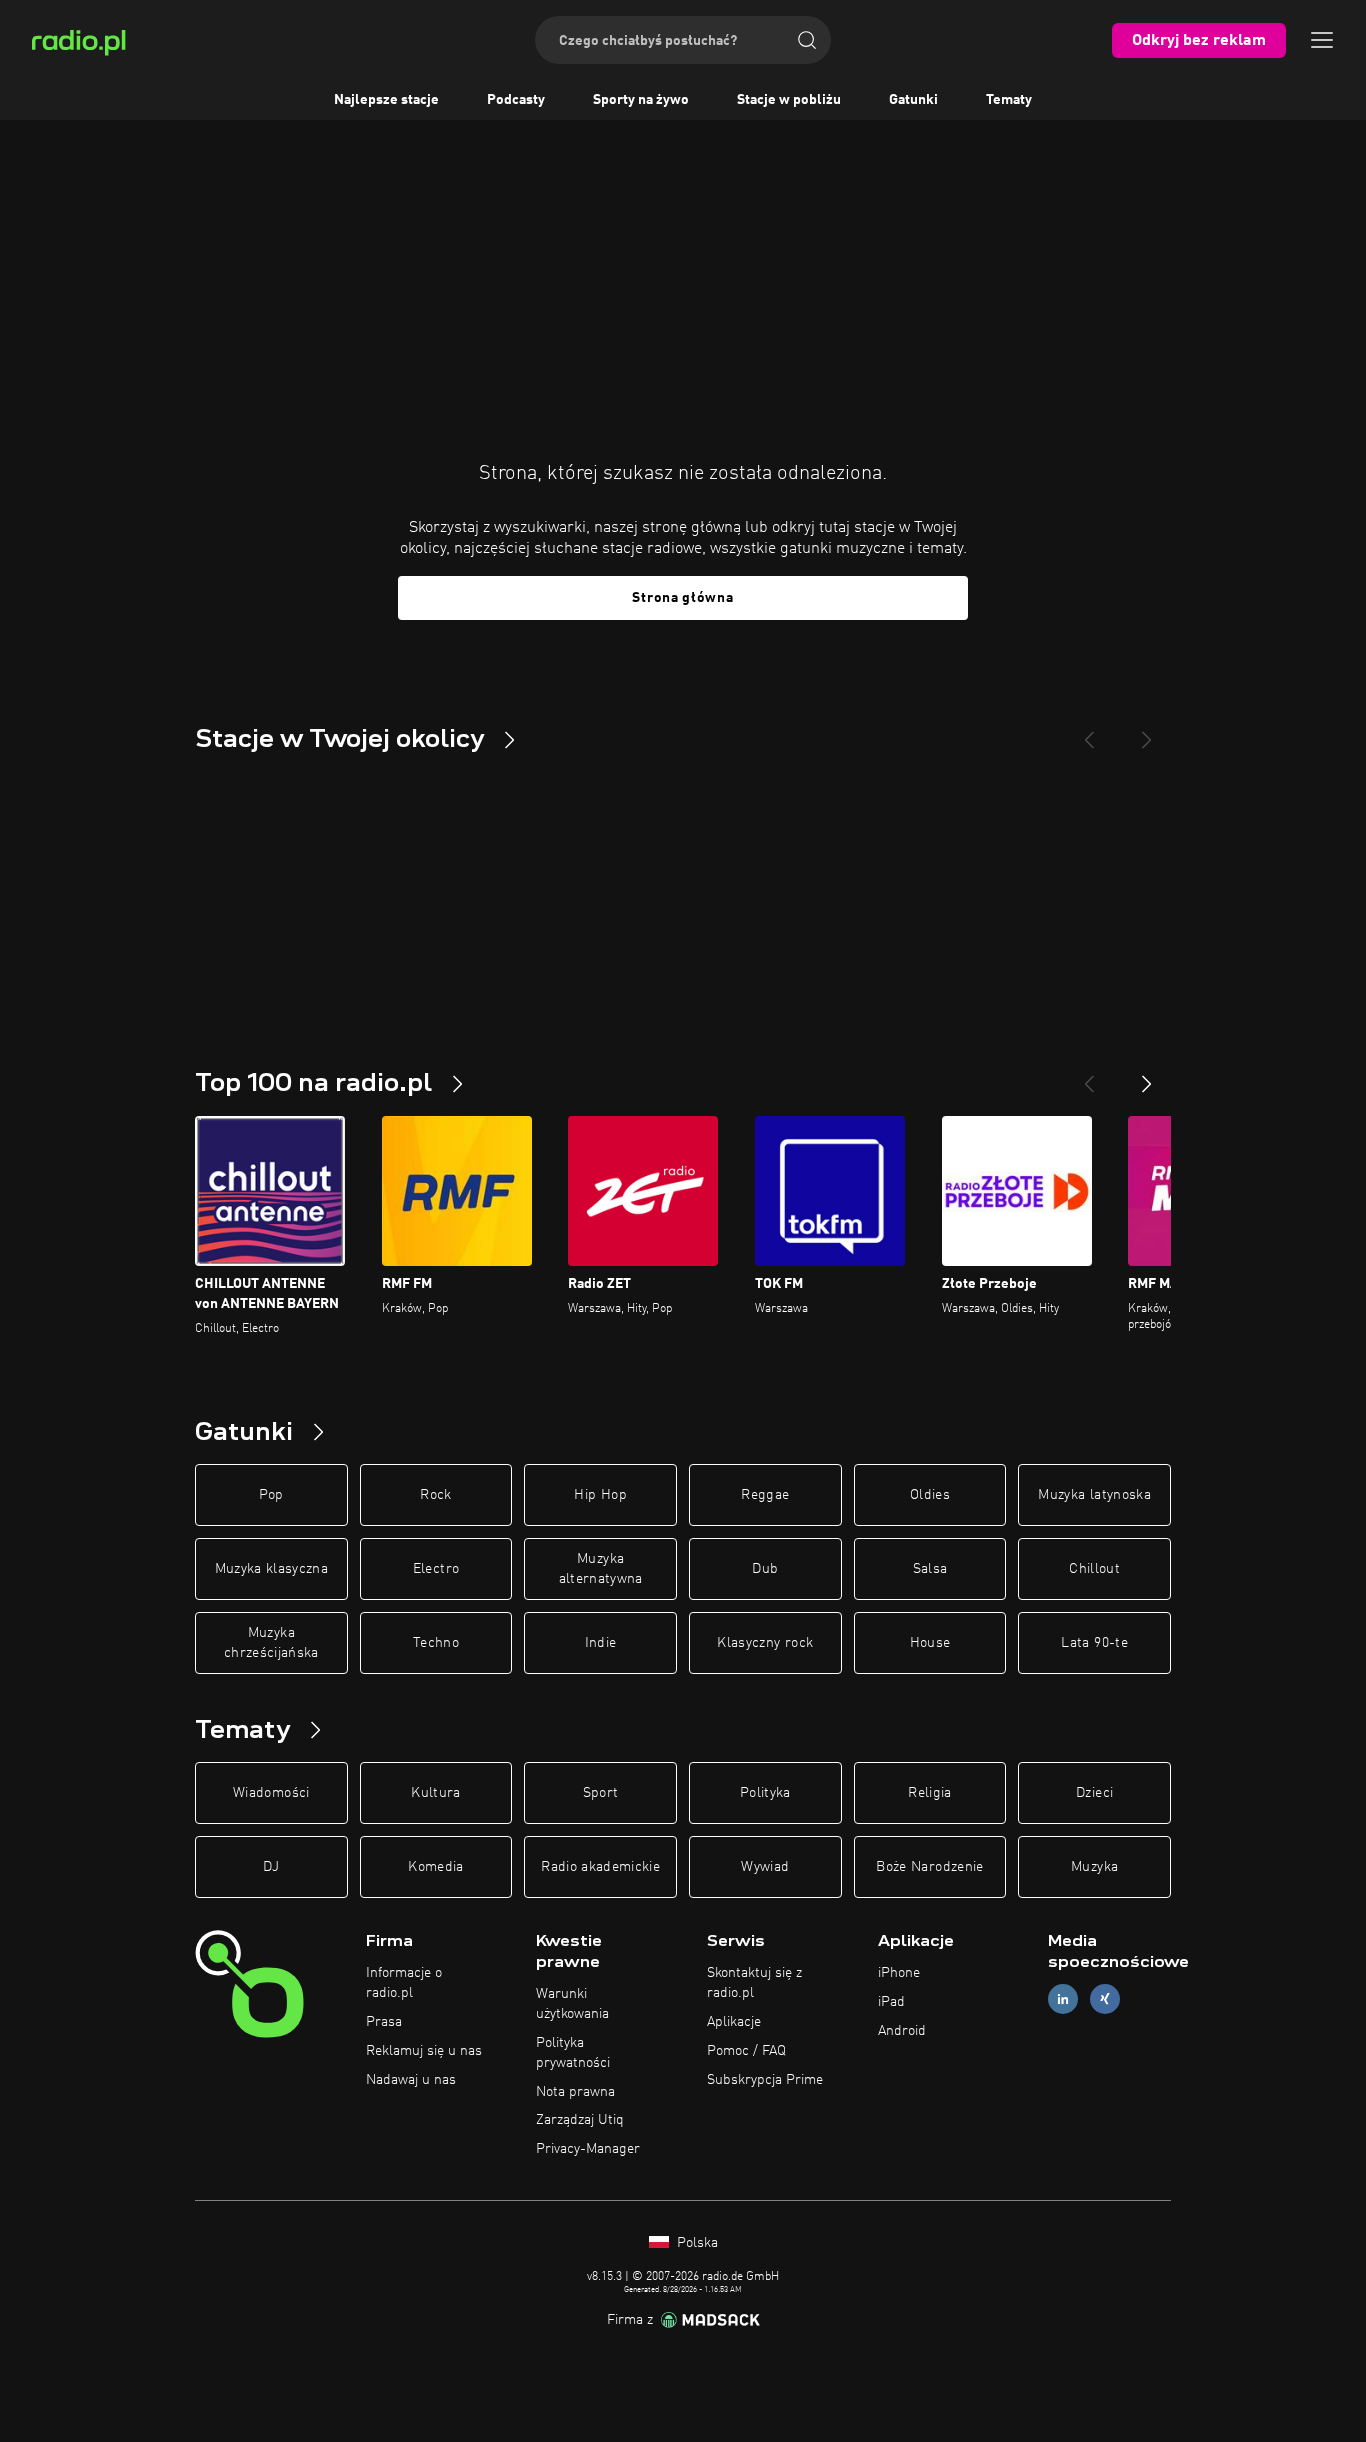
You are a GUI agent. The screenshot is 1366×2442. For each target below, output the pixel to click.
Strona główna (682, 598)
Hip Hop (600, 1495)
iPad (891, 2002)
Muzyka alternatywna (601, 1569)
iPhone (899, 1973)
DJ (271, 1867)
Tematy (1009, 100)
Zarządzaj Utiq (580, 2120)
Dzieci (1094, 1793)
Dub (765, 1569)
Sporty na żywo (641, 100)
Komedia (435, 1867)
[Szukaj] (807, 40)
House (930, 1643)
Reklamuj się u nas (424, 2051)
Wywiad (765, 1867)
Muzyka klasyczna (272, 1569)
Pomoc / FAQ (746, 2051)
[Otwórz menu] (1322, 40)
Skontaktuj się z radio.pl (754, 1983)
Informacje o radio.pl (404, 1983)
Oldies (930, 1495)
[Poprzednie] (1089, 1076)
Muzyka (1094, 1867)
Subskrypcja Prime (765, 2080)
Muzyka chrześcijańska (271, 1643)
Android (902, 2031)
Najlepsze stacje (386, 100)
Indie (601, 1643)
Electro (436, 1569)
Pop (271, 1495)
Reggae (765, 1495)
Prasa (384, 2022)
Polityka (765, 1793)
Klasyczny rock (765, 1643)
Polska (695, 2243)
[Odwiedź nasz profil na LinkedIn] (1063, 1999)
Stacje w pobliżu (789, 100)
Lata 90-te (1094, 1643)
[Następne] (1147, 1076)
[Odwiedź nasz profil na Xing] (1105, 1999)
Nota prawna (575, 2092)
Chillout (1094, 1569)
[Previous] (1089, 732)
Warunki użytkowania (572, 2004)
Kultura (435, 1793)
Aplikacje (734, 2022)
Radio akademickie (600, 1867)
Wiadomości (271, 1793)
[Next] (1147, 732)
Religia (929, 1793)
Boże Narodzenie (929, 1867)
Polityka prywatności (573, 2053)
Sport (601, 1793)
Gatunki (913, 100)
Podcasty (516, 100)
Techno (436, 1643)
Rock (435, 1495)
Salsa (930, 1569)
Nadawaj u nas (411, 2080)
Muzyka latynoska (1094, 1495)
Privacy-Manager (588, 2149)
